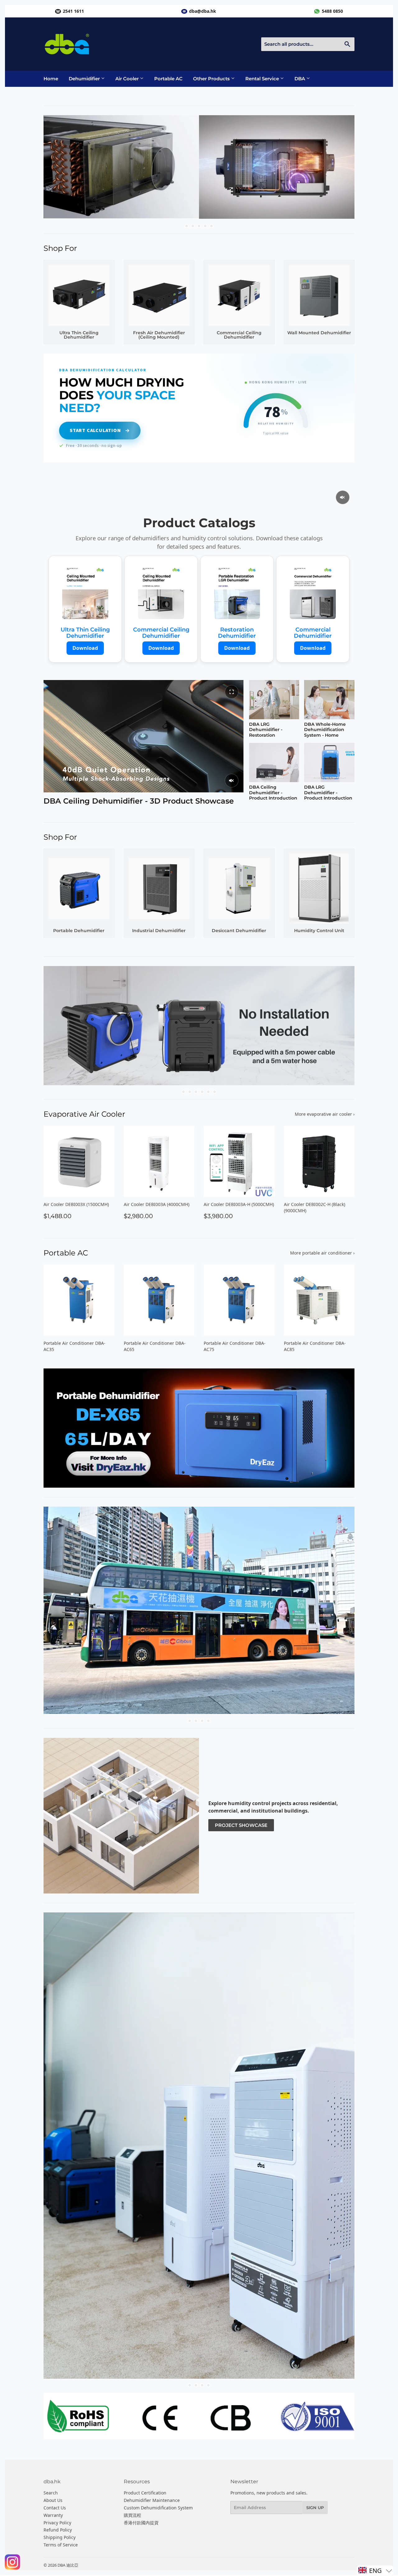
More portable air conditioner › (322, 1253)
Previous (57, 167)
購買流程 (132, 2516)
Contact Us (55, 2508)
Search (51, 2493)
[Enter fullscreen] (232, 692)
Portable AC (168, 79)
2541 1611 (73, 11)
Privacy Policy (57, 2523)
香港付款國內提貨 (141, 2523)
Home (51, 79)
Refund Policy (58, 2530)
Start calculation (95, 430)
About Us (53, 2501)
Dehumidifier (85, 79)
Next (341, 167)
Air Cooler (128, 79)
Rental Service (263, 79)
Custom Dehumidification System (158, 2508)
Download (85, 648)
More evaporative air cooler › (325, 1114)
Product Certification (145, 2493)
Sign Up (315, 2508)
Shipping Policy (60, 2538)
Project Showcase (241, 1825)
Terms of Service (61, 2545)
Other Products (212, 79)
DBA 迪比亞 (68, 2566)
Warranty (53, 2516)
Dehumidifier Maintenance (152, 2501)
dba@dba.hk (203, 11)
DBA (300, 79)
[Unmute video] (343, 497)
